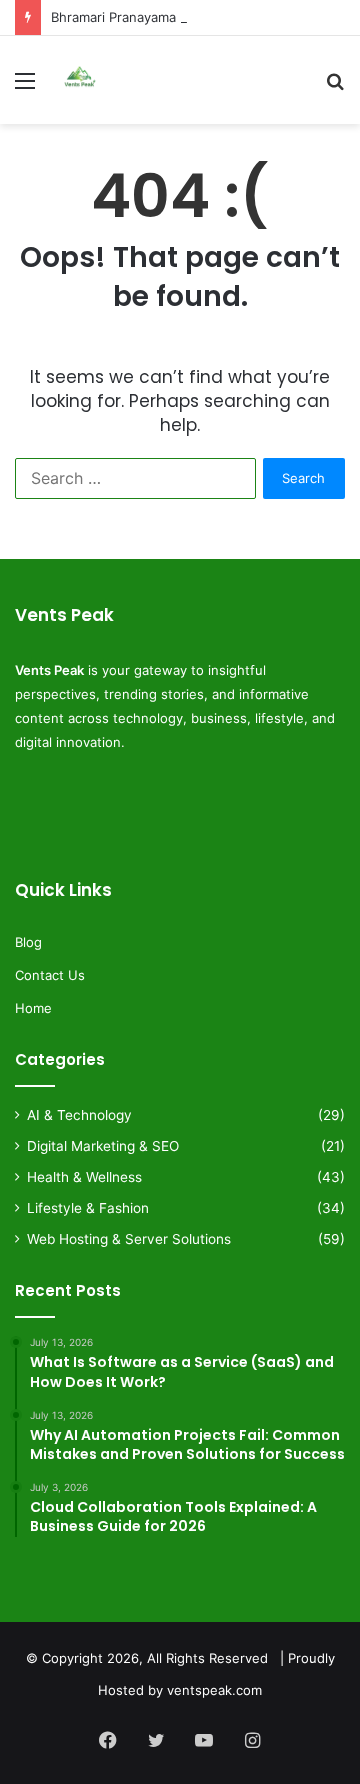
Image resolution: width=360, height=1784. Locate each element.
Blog (28, 942)
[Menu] (25, 87)
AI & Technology (79, 1115)
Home (33, 1008)
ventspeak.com (214, 1690)
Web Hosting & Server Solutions (129, 1239)
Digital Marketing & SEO (103, 1146)
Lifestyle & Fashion (88, 1208)
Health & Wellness (84, 1177)
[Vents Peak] (80, 80)
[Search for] (335, 87)
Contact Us (50, 975)
